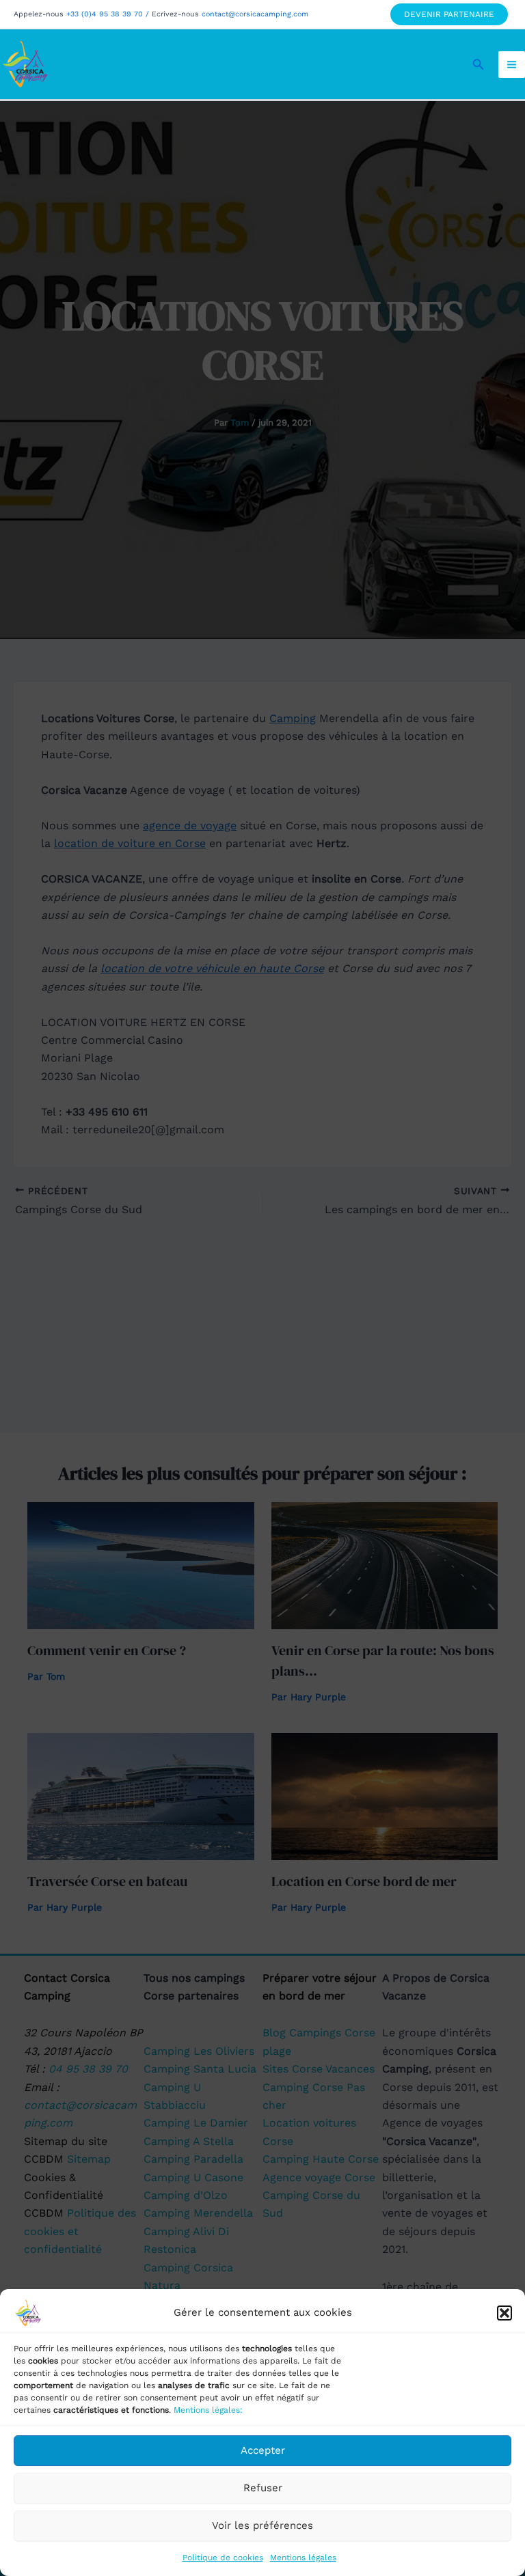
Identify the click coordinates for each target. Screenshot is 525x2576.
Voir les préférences (262, 2525)
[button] (504, 2313)
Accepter (263, 2450)
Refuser (263, 2488)
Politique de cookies (223, 2558)
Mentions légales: (208, 2410)
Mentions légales (303, 2558)
